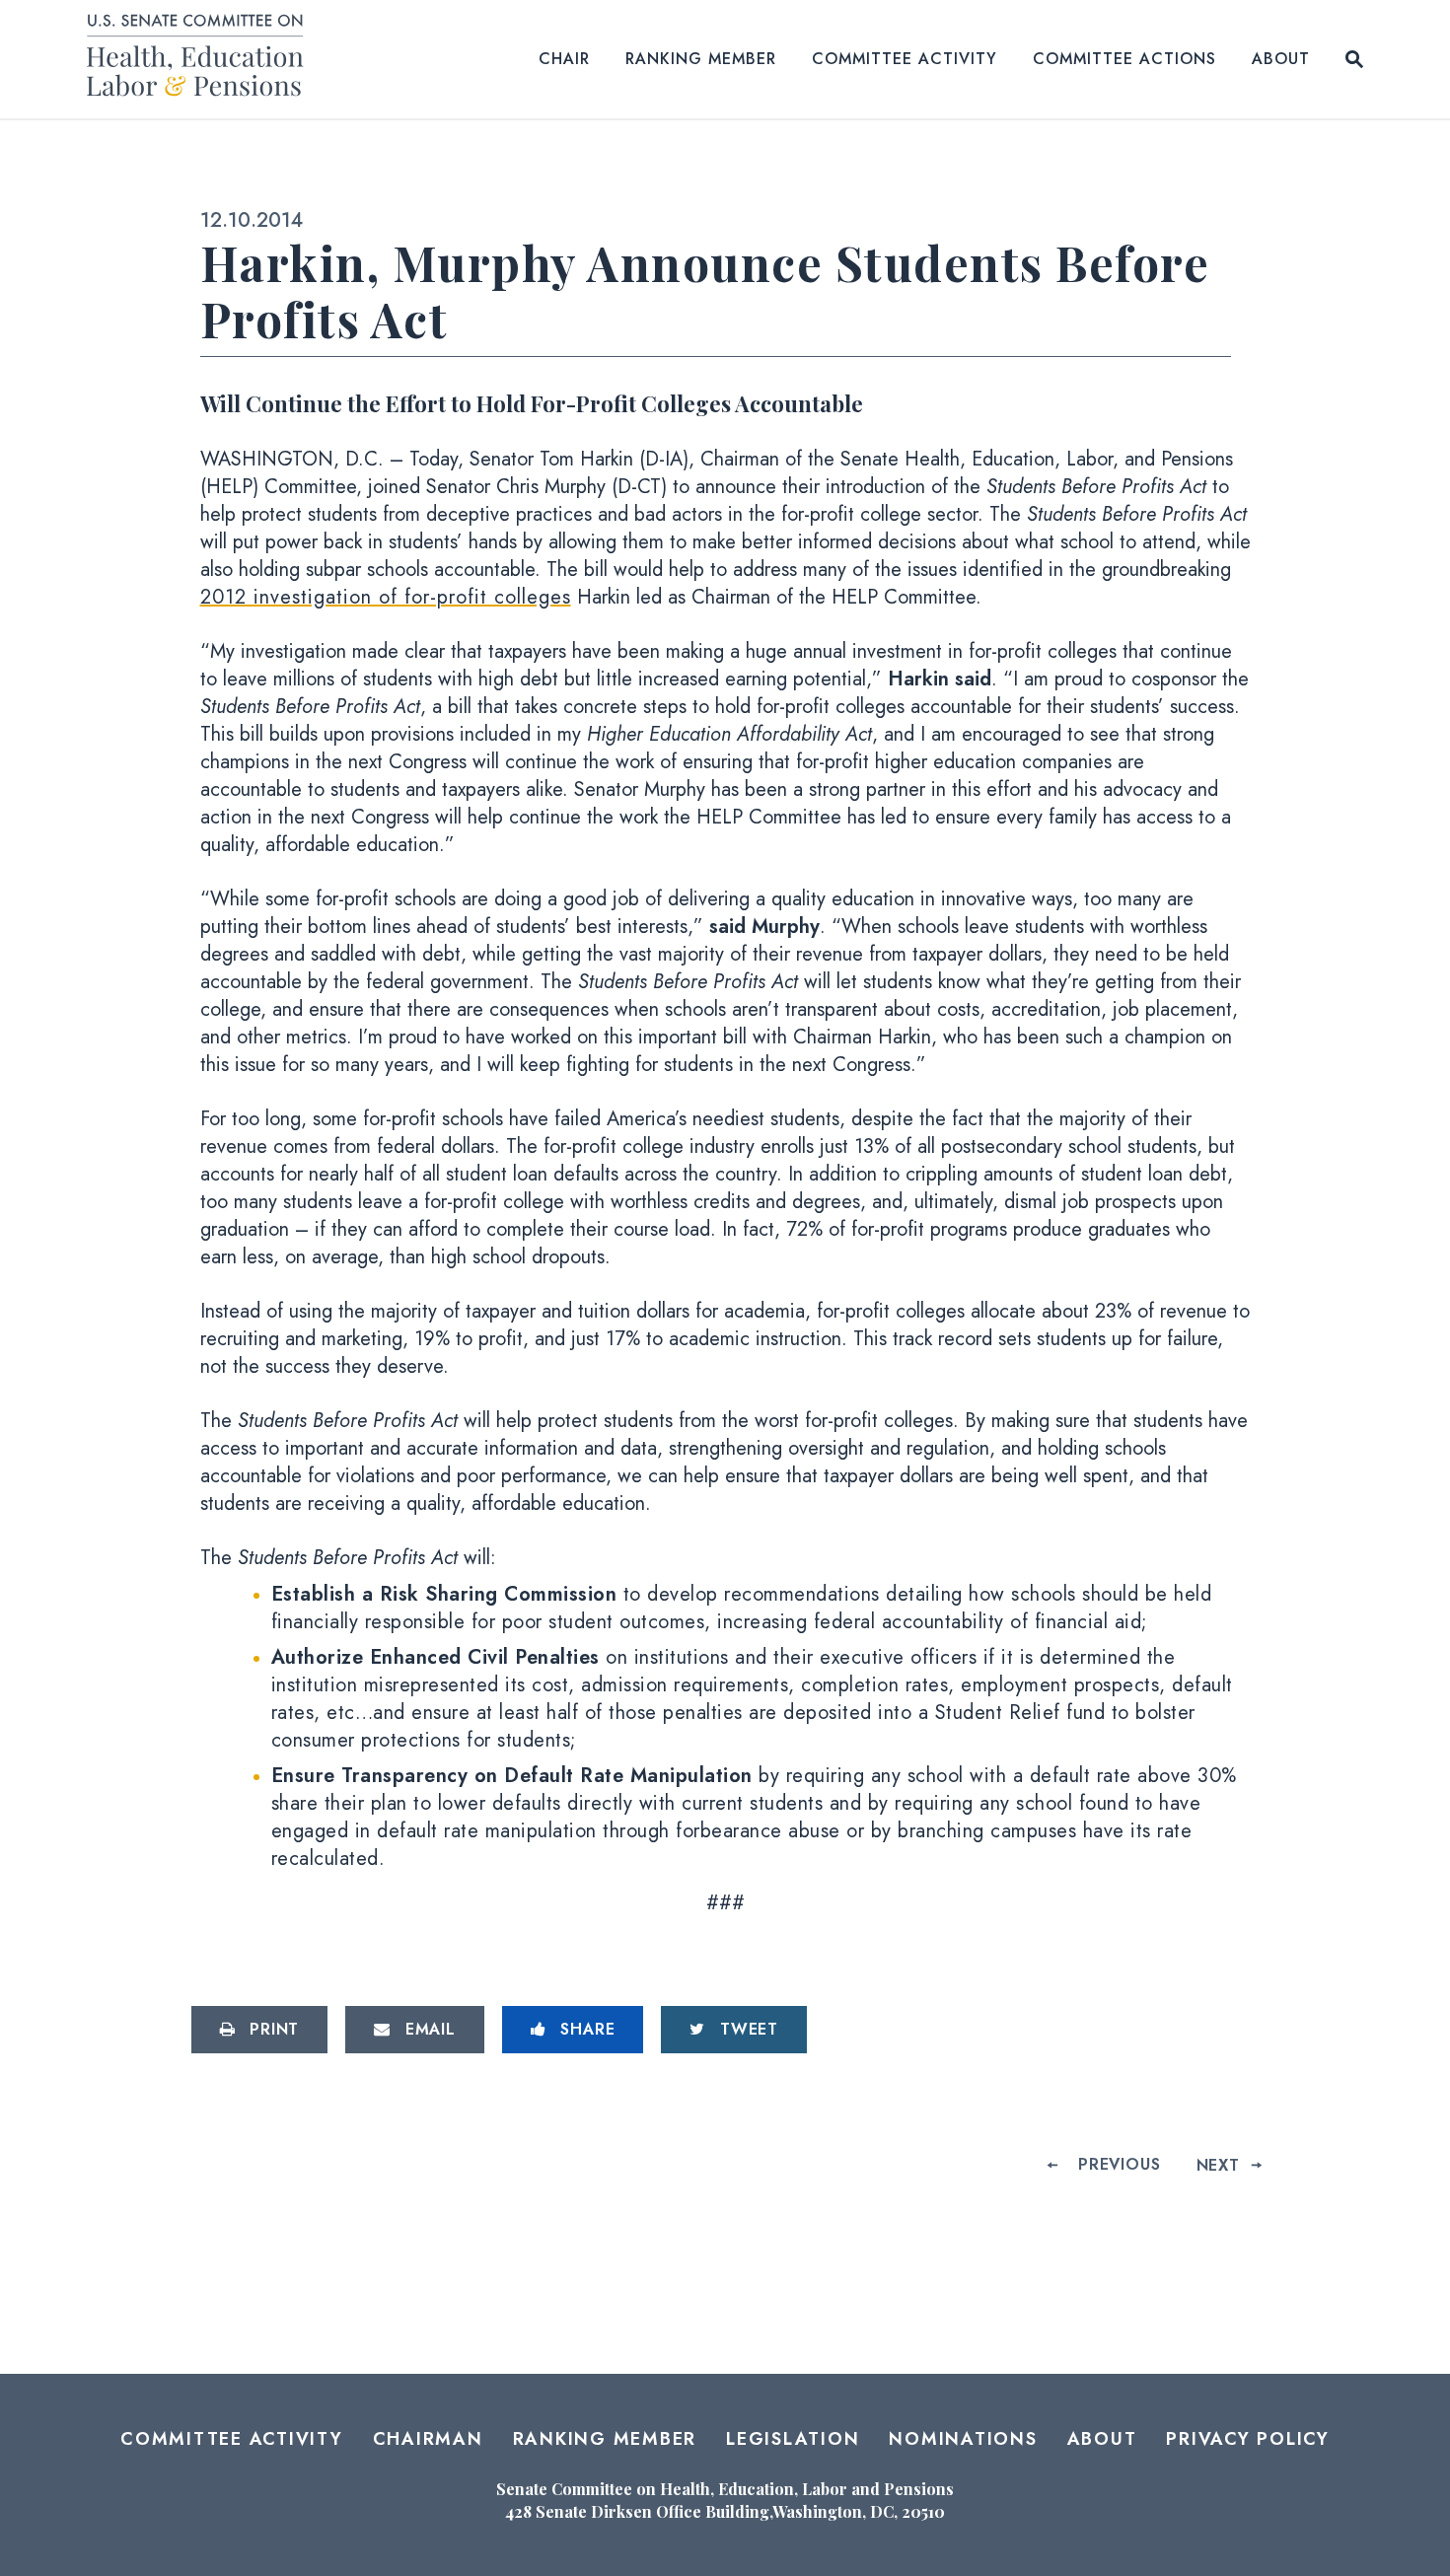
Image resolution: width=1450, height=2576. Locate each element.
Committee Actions (1124, 59)
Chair (564, 59)
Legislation (793, 2439)
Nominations (963, 2439)
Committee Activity (905, 59)
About (1281, 59)
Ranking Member (701, 59)
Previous (1119, 2164)
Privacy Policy (1248, 2439)
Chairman (428, 2439)
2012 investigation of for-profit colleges (386, 597)
